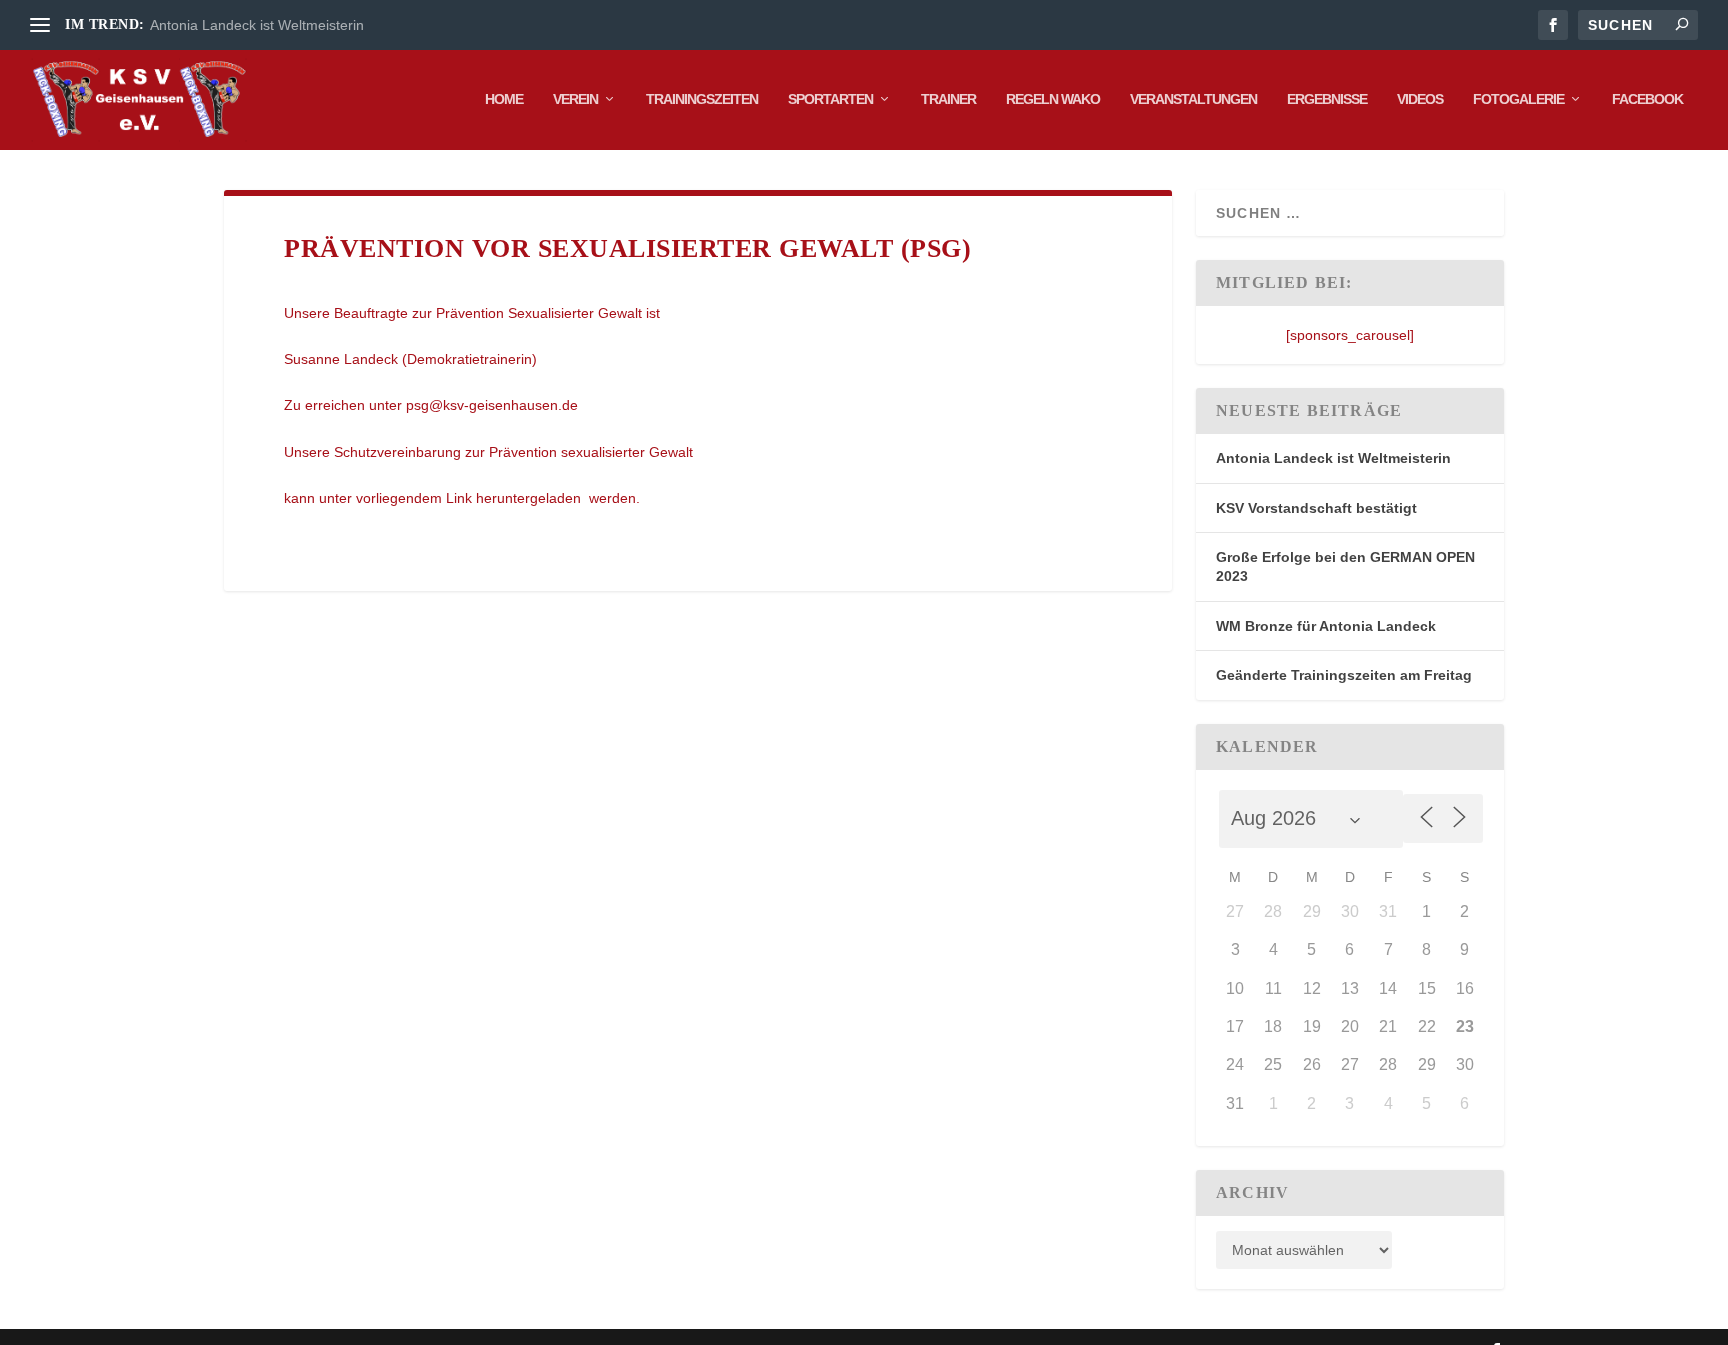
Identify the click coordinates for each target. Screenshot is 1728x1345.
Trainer (948, 99)
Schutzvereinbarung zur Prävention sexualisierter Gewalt (513, 452)
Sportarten (830, 99)
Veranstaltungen (1193, 99)
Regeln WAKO (1053, 99)
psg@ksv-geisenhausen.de (492, 405)
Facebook (1647, 99)
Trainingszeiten (702, 99)
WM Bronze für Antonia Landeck (1326, 626)
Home (504, 99)
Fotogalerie (1518, 99)
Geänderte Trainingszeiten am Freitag (1344, 675)
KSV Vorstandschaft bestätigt (1316, 508)
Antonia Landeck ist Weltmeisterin (257, 25)
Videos (1420, 99)
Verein (575, 99)
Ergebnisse (1327, 99)
